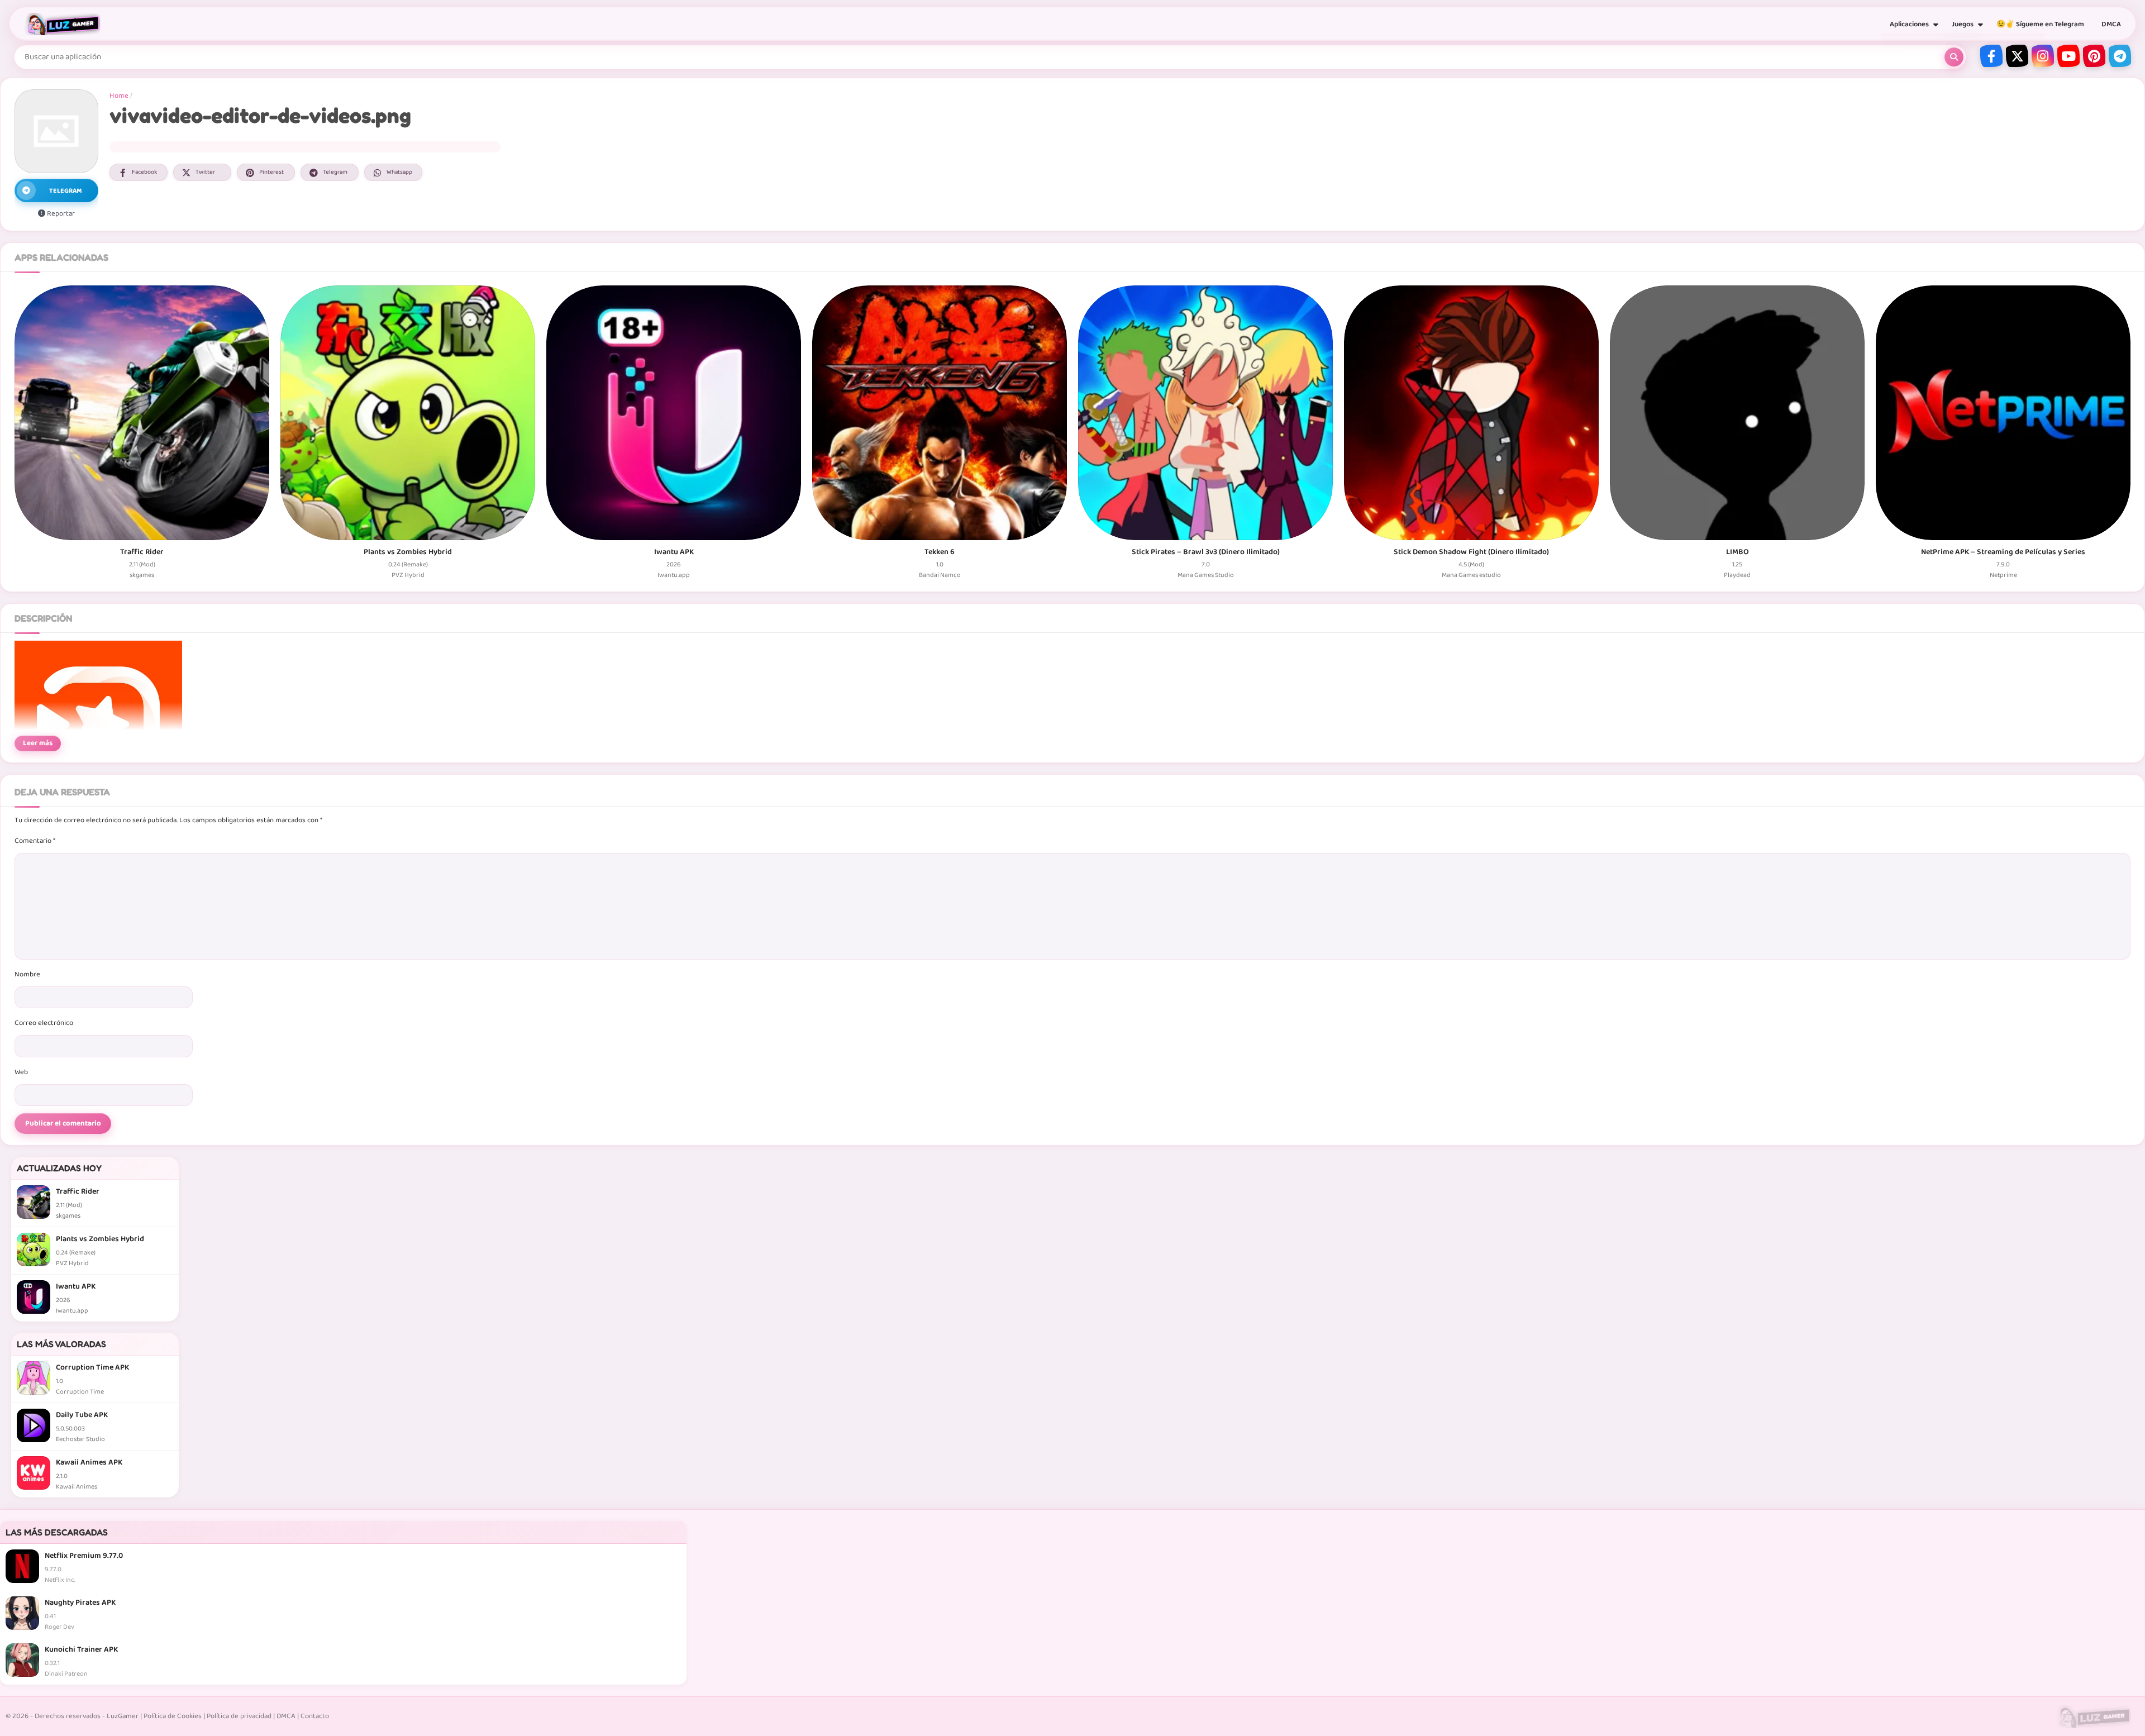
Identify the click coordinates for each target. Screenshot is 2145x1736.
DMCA (2111, 24)
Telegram (335, 172)
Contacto (315, 1716)
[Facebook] (1991, 56)
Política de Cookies (173, 1716)
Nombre (27, 974)
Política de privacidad (239, 1716)
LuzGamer (123, 1716)
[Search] (1954, 57)
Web (21, 1072)
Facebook (144, 172)
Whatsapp (399, 172)
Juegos (1963, 24)
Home (119, 96)
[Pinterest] (2094, 56)
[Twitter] (2017, 56)
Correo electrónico (44, 1023)
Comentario (35, 841)
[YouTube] (2068, 56)
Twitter (205, 172)
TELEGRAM (66, 191)
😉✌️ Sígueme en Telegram (2040, 24)
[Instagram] (2043, 56)
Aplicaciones (1909, 24)
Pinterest (271, 172)
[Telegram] (2120, 56)
